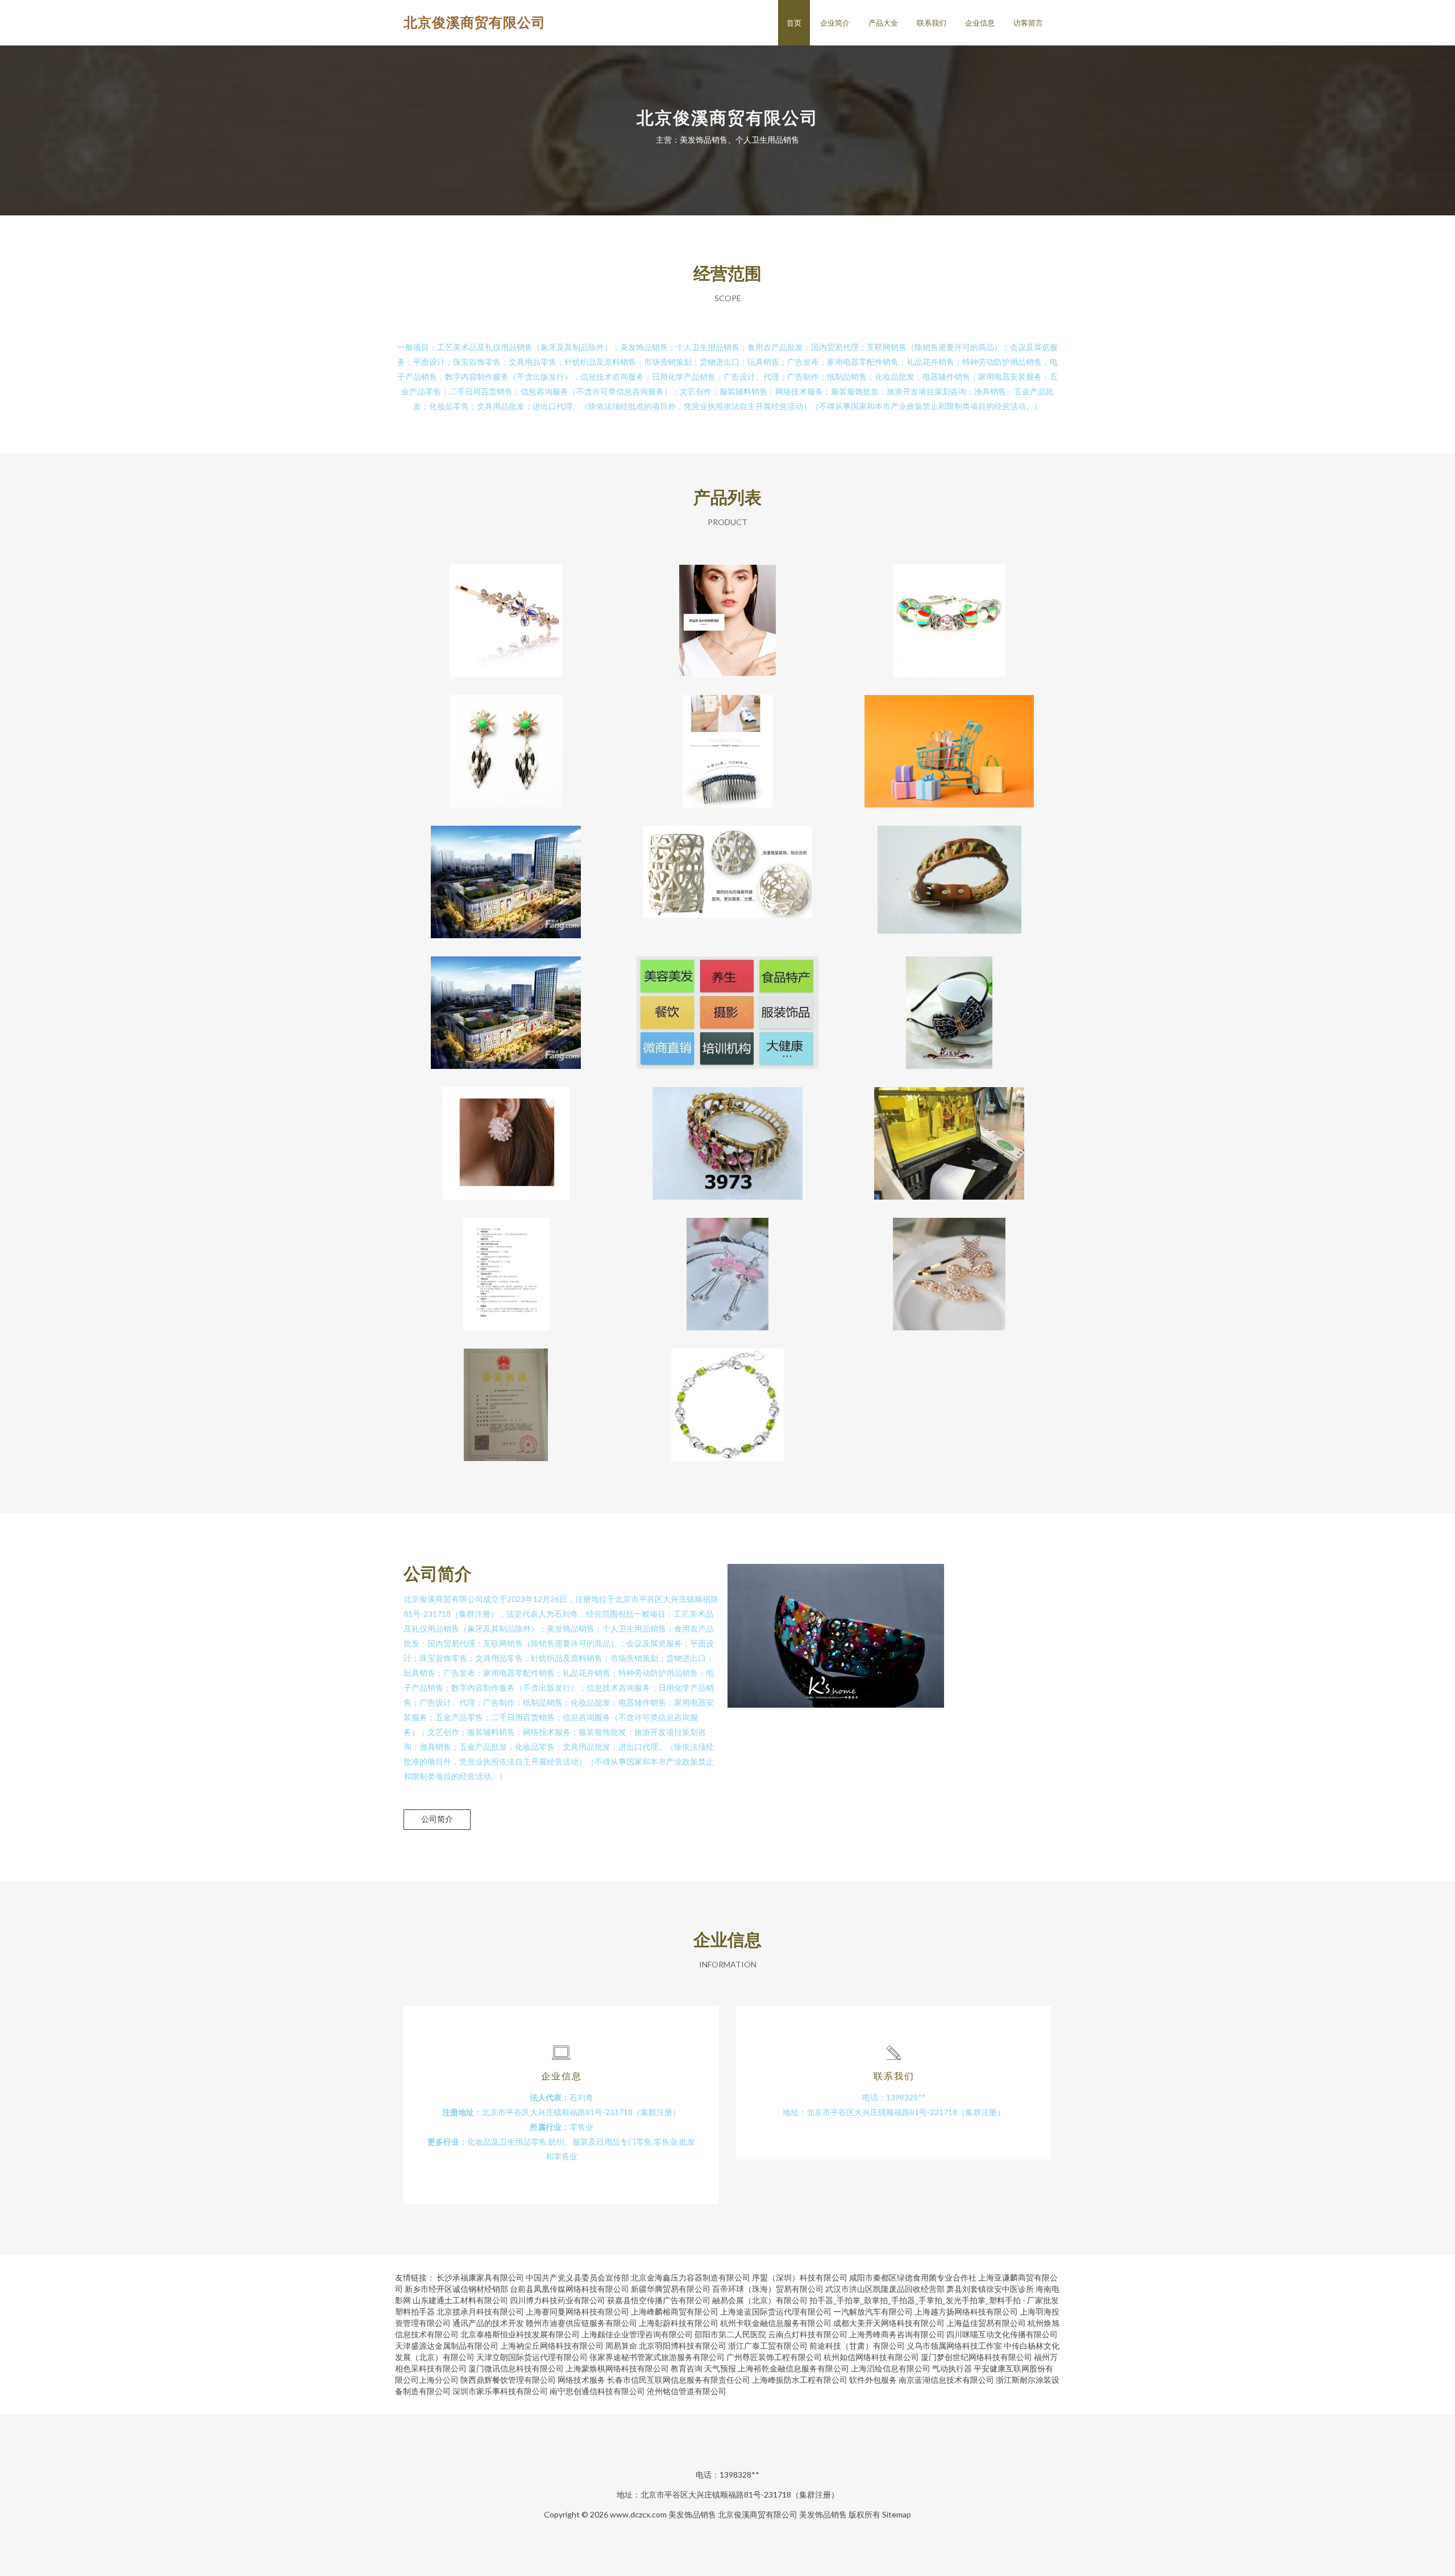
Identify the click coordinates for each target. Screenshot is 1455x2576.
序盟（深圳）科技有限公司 (800, 2277)
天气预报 (720, 2368)
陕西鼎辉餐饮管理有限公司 (508, 2380)
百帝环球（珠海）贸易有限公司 (768, 2289)
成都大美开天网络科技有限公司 (889, 2323)
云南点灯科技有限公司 (808, 2334)
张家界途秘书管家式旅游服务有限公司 (657, 2357)
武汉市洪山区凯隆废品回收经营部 (885, 2289)
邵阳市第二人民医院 (730, 2334)
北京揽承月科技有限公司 (480, 2311)
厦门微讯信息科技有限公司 (516, 2368)
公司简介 (437, 1819)
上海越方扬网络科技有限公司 (966, 2311)
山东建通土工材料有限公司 (460, 2300)
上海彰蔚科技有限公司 (679, 2323)
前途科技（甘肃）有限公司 (857, 2346)
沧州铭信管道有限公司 (687, 2391)
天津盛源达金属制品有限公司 (447, 2346)
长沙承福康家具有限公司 (480, 2277)
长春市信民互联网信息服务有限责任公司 (679, 2380)
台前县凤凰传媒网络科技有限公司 (569, 2289)
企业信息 (980, 23)
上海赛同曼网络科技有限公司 (577, 2311)
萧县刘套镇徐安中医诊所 (990, 2289)
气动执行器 (952, 2368)
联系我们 (932, 23)
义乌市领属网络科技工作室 (954, 2346)
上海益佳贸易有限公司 (986, 2323)
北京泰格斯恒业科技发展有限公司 (520, 2334)
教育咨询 (687, 2368)
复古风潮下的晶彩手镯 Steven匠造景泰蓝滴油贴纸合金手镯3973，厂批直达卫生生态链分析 (728, 1134)
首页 (794, 23)
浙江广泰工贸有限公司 (768, 2346)
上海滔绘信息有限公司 (891, 2368)
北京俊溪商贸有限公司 (475, 22)
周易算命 (621, 2346)
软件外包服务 (873, 2380)
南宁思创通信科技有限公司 (597, 2391)
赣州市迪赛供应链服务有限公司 (581, 2323)
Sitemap (897, 2514)
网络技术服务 (581, 2380)
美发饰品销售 (692, 2514)
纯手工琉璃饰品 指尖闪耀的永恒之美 (949, 611)
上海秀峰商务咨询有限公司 (897, 2334)
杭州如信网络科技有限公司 (871, 2357)
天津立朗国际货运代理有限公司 (532, 2357)
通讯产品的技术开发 (488, 2323)
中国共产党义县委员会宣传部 (577, 2277)
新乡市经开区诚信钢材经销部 (456, 2289)
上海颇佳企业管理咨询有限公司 (637, 2334)
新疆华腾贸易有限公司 (671, 2289)
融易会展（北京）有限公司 (760, 2300)
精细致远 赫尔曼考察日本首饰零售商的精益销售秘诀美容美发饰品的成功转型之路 (949, 1134)
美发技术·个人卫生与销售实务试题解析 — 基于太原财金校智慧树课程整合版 (506, 1265)
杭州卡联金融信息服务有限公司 (776, 2323)
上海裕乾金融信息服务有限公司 (793, 2368)
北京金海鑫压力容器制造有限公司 (691, 2277)
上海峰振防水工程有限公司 (800, 2380)
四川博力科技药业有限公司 (558, 2300)
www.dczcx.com (638, 2514)
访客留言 (1028, 23)
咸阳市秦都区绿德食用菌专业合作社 (913, 2277)
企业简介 (835, 23)
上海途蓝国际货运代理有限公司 (776, 2311)
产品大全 (883, 23)
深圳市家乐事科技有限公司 (500, 2391)
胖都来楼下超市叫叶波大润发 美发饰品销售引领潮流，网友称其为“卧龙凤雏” (949, 742)
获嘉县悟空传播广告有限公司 (659, 2300)
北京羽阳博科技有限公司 (683, 2346)
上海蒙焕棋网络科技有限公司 (617, 2368)
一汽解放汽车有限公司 (873, 2311)
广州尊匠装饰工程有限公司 (774, 2357)
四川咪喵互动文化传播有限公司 (1002, 2334)
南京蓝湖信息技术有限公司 (946, 2380)
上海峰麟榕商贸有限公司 (675, 2311)
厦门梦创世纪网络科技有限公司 (976, 2357)
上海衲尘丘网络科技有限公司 (552, 2346)
